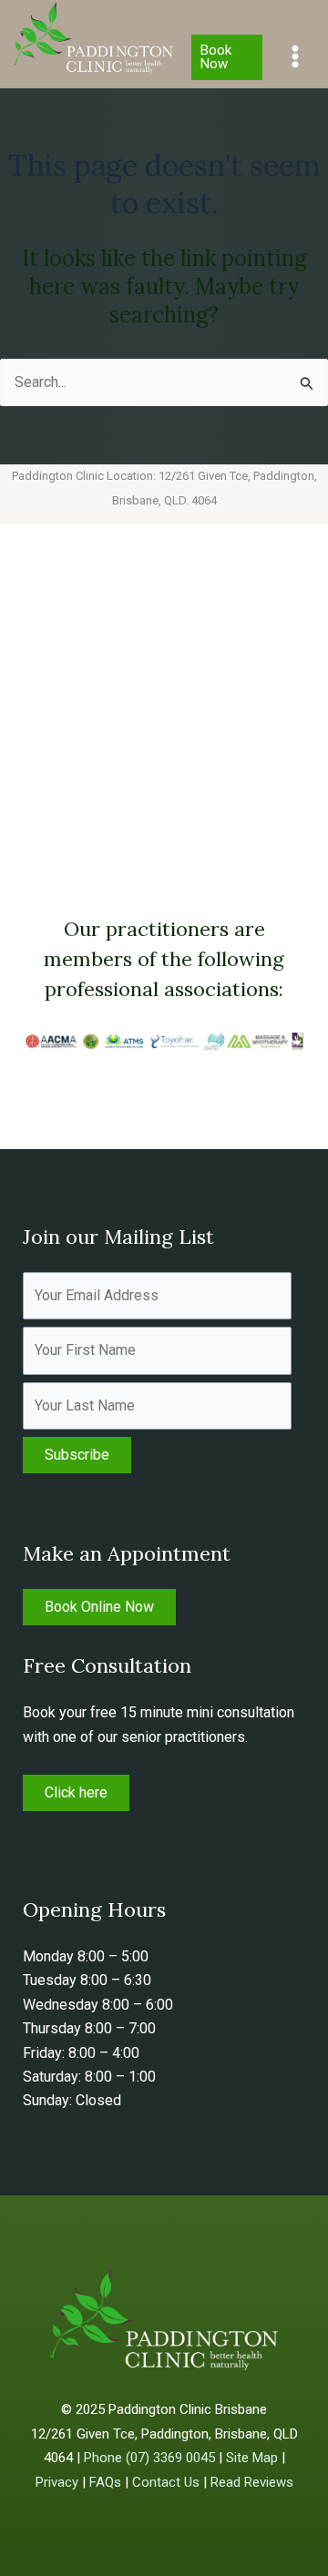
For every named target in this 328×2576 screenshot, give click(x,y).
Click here (76, 1792)
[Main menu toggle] (295, 56)
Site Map (252, 2458)
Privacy (57, 2482)
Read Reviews (252, 2482)
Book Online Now (99, 1607)
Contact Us (166, 2482)
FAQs (105, 2482)
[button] (227, 57)
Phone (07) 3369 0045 (149, 2458)
